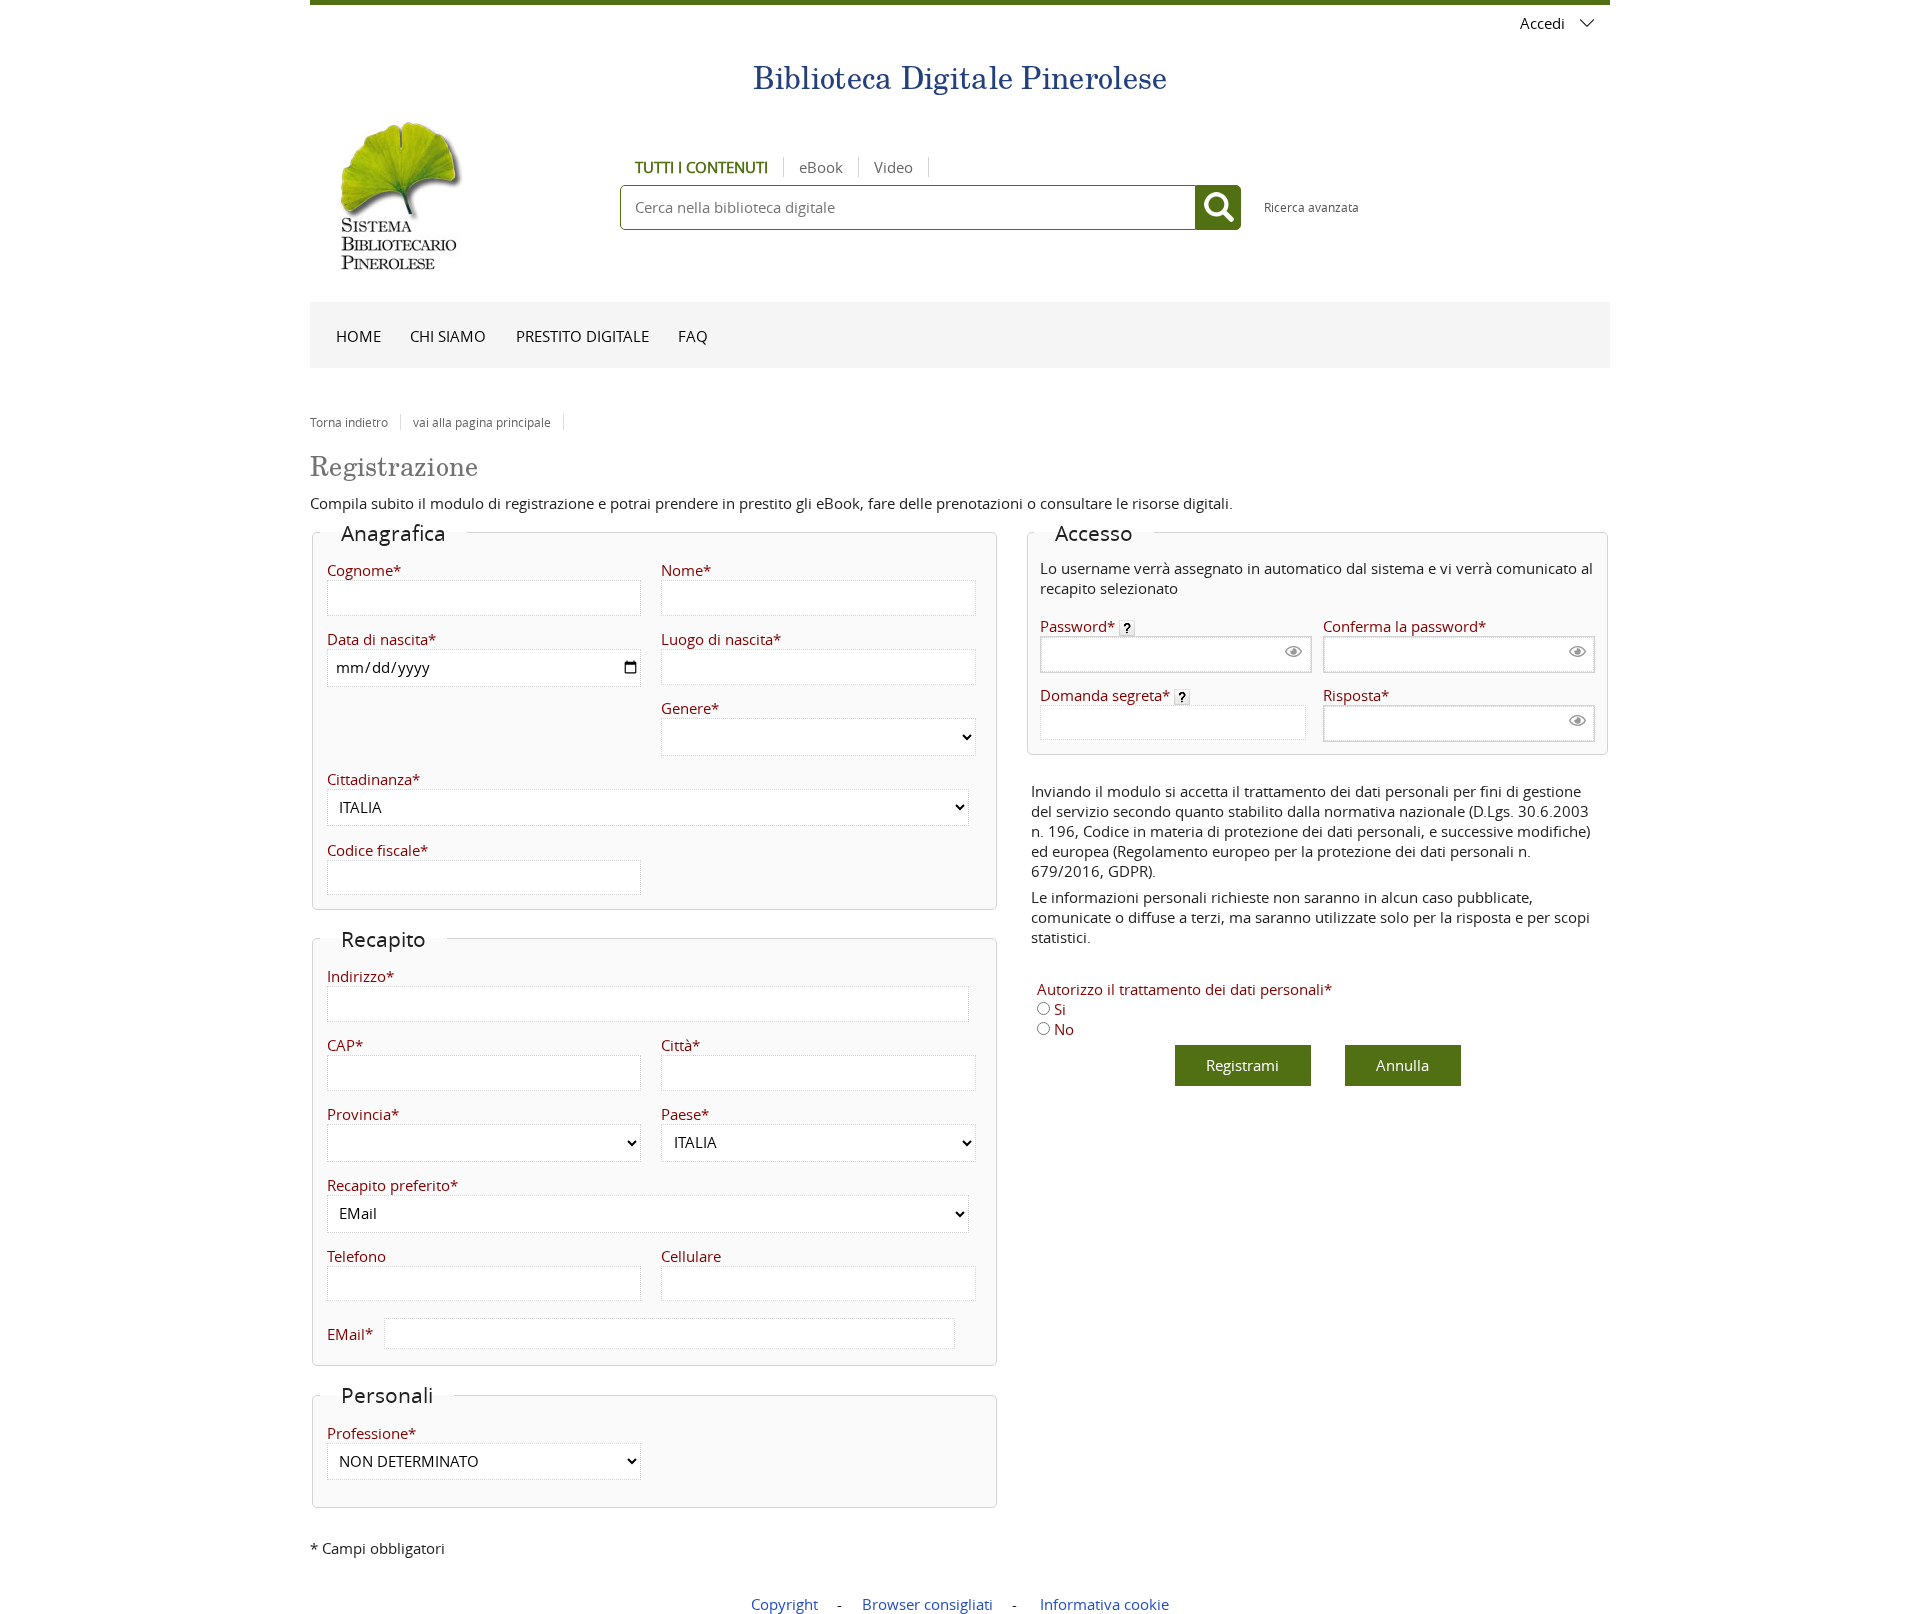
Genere (686, 708)
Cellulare (691, 1256)
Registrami (1242, 1065)
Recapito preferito (388, 1185)
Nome (682, 570)
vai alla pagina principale (482, 422)
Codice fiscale (373, 850)
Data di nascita (377, 639)
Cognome (360, 570)
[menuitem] (358, 335)
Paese (681, 1114)
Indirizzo (356, 976)
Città (676, 1045)
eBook (821, 167)
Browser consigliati (927, 1604)
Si (1060, 1009)
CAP (341, 1045)
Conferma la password (1400, 626)
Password (1073, 626)
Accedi (1542, 23)
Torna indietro (349, 422)
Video (893, 167)
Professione (367, 1433)
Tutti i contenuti (701, 167)
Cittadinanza (369, 779)
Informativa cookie (1104, 1604)
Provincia (359, 1114)
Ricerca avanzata (1311, 207)
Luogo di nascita (717, 639)
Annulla (1402, 1065)
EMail (346, 1333)
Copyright (784, 1604)
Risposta (1352, 695)
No (1064, 1029)
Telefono (356, 1256)
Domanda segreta (1101, 695)
